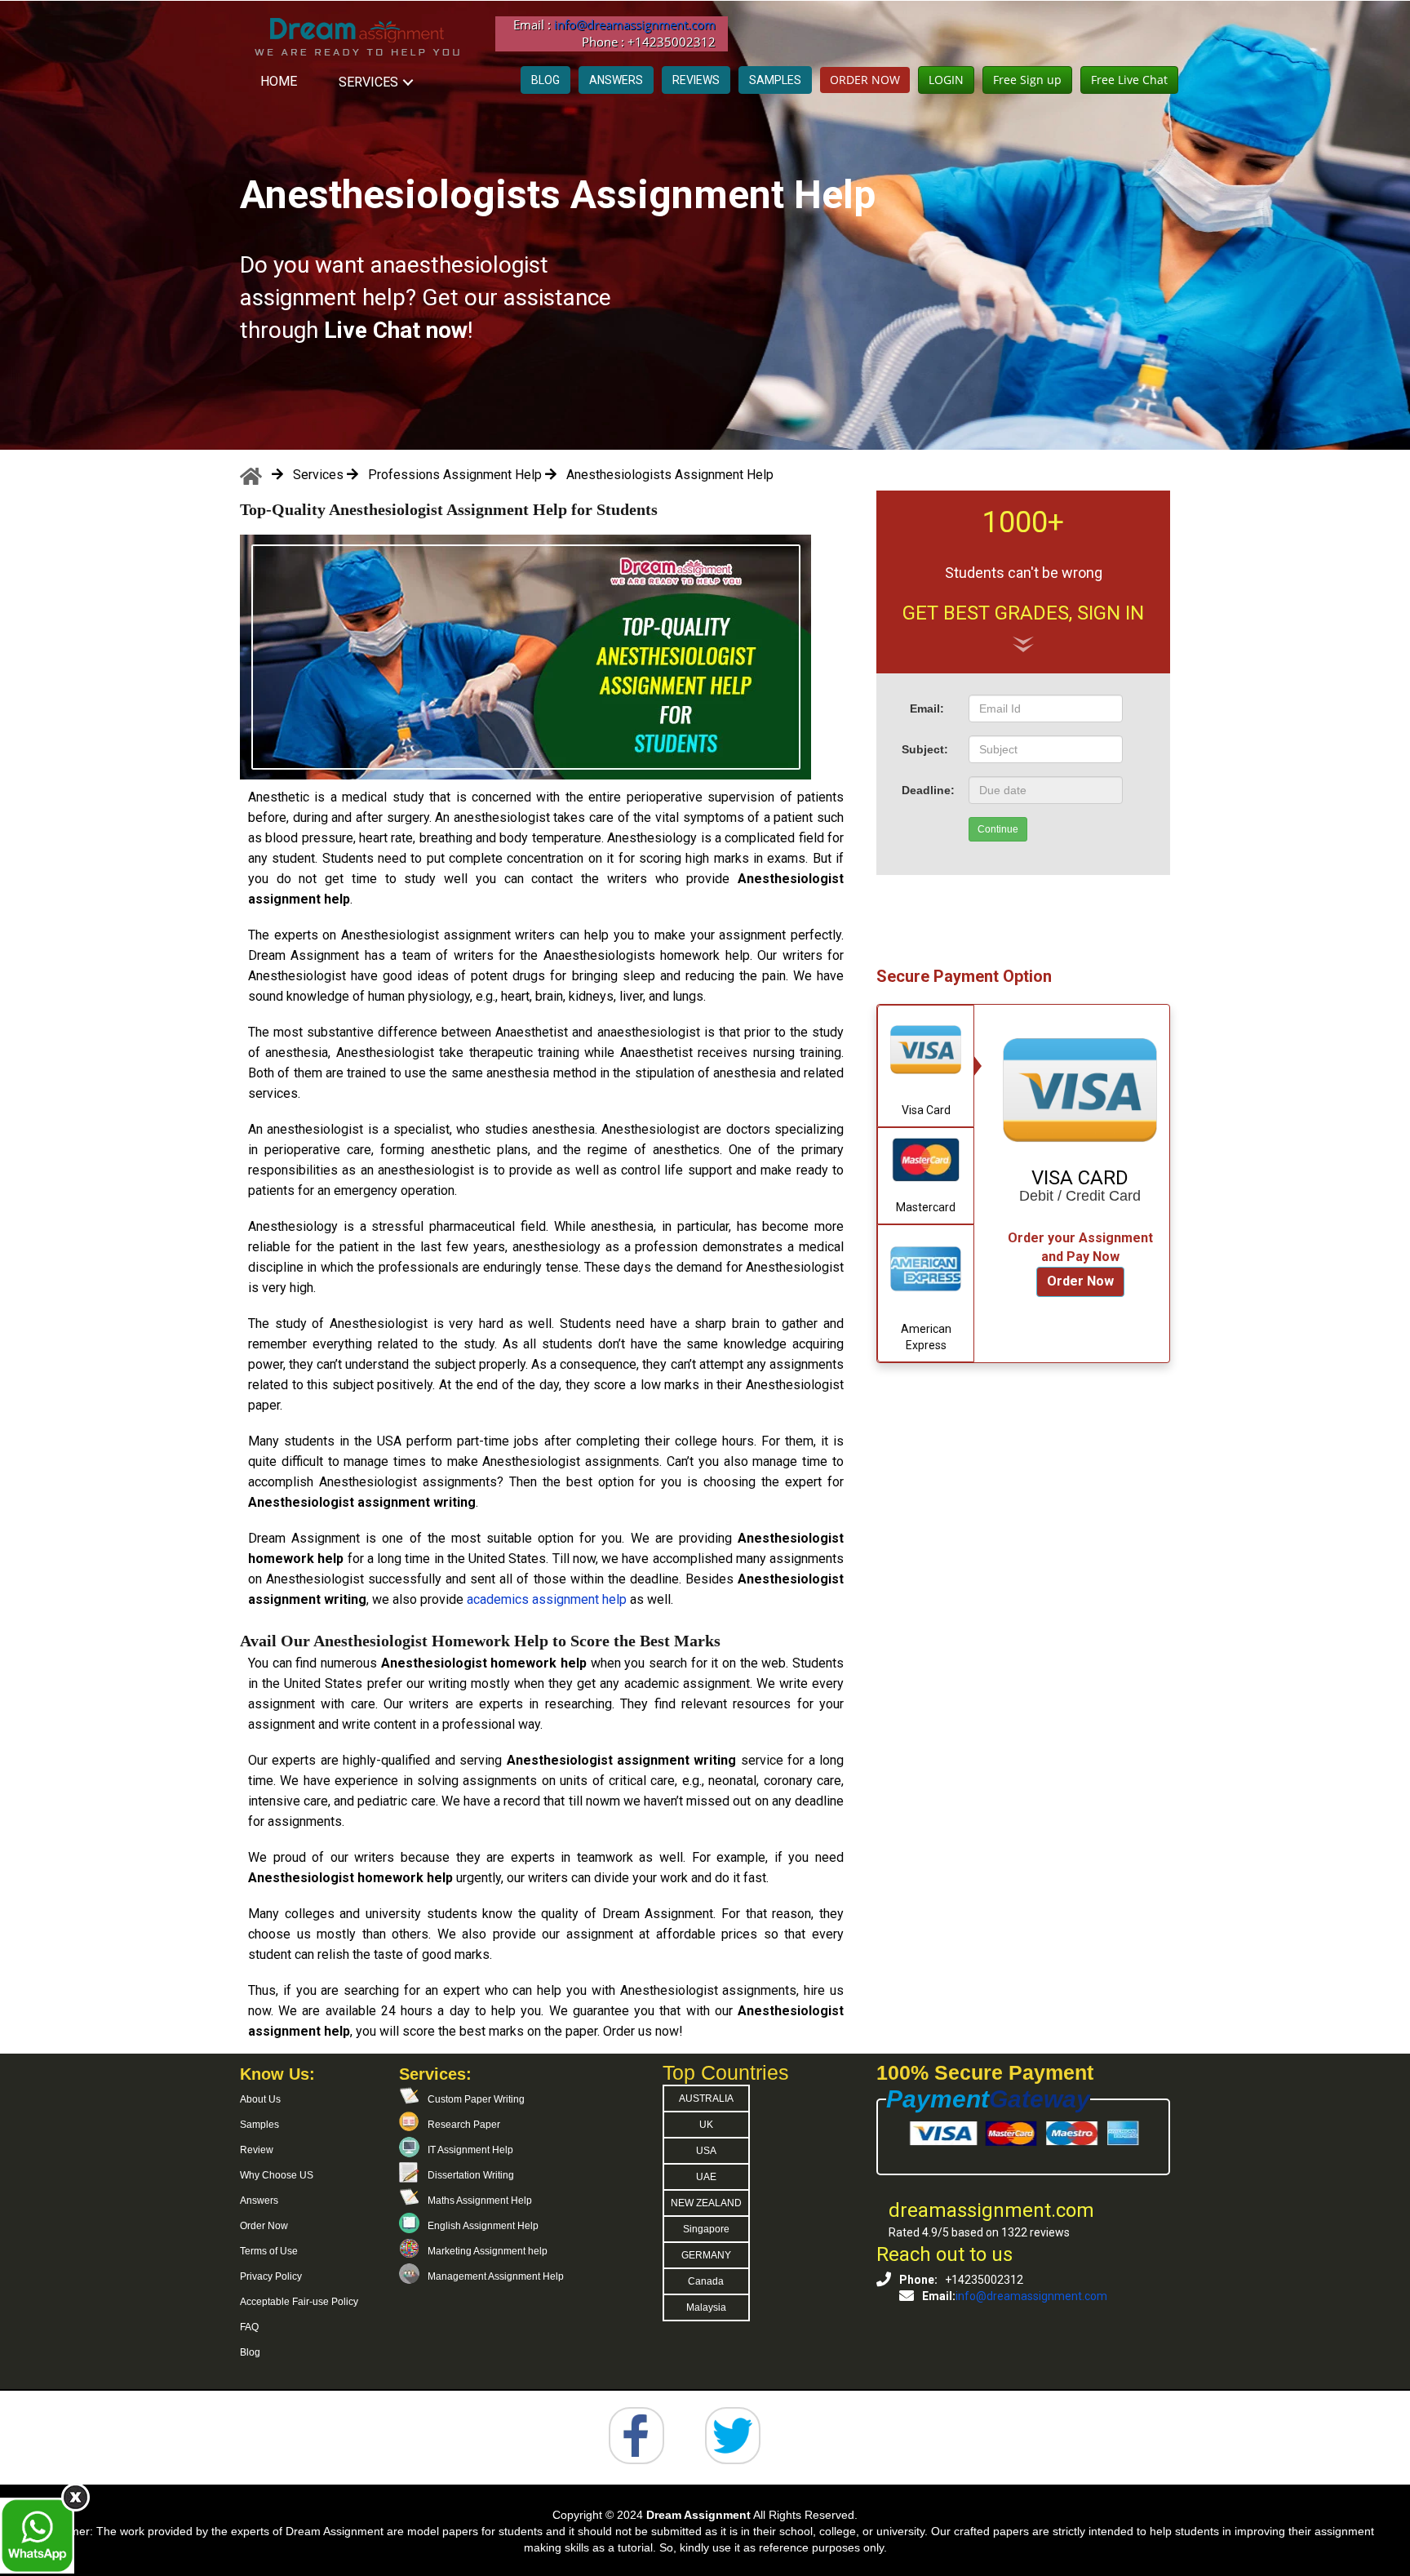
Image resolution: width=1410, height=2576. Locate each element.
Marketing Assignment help (488, 2251)
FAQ (249, 2327)
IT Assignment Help (470, 2150)
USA (706, 2151)
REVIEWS (696, 80)
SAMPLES (775, 80)
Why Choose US (277, 2175)
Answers (259, 2201)
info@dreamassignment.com (635, 24)
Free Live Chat (1129, 80)
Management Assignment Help (496, 2276)
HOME (279, 81)
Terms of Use (269, 2251)
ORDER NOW (865, 80)
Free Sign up (1027, 80)
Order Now (1080, 1281)
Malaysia (706, 2307)
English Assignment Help (483, 2226)
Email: (927, 708)
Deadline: (928, 790)
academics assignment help (548, 1599)
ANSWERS (616, 80)
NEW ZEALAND (706, 2203)
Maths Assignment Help (480, 2201)
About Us (260, 2099)
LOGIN (946, 80)
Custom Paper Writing (476, 2099)
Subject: (925, 749)
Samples (259, 2125)
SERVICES (368, 82)
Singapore (706, 2229)
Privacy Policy (271, 2276)
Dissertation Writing (471, 2175)
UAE (706, 2177)
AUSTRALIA (706, 2099)
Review (257, 2150)
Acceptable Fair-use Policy (299, 2302)
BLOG (545, 80)
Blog (250, 2352)
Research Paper (464, 2125)
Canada (706, 2281)
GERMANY (706, 2255)
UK (706, 2125)
